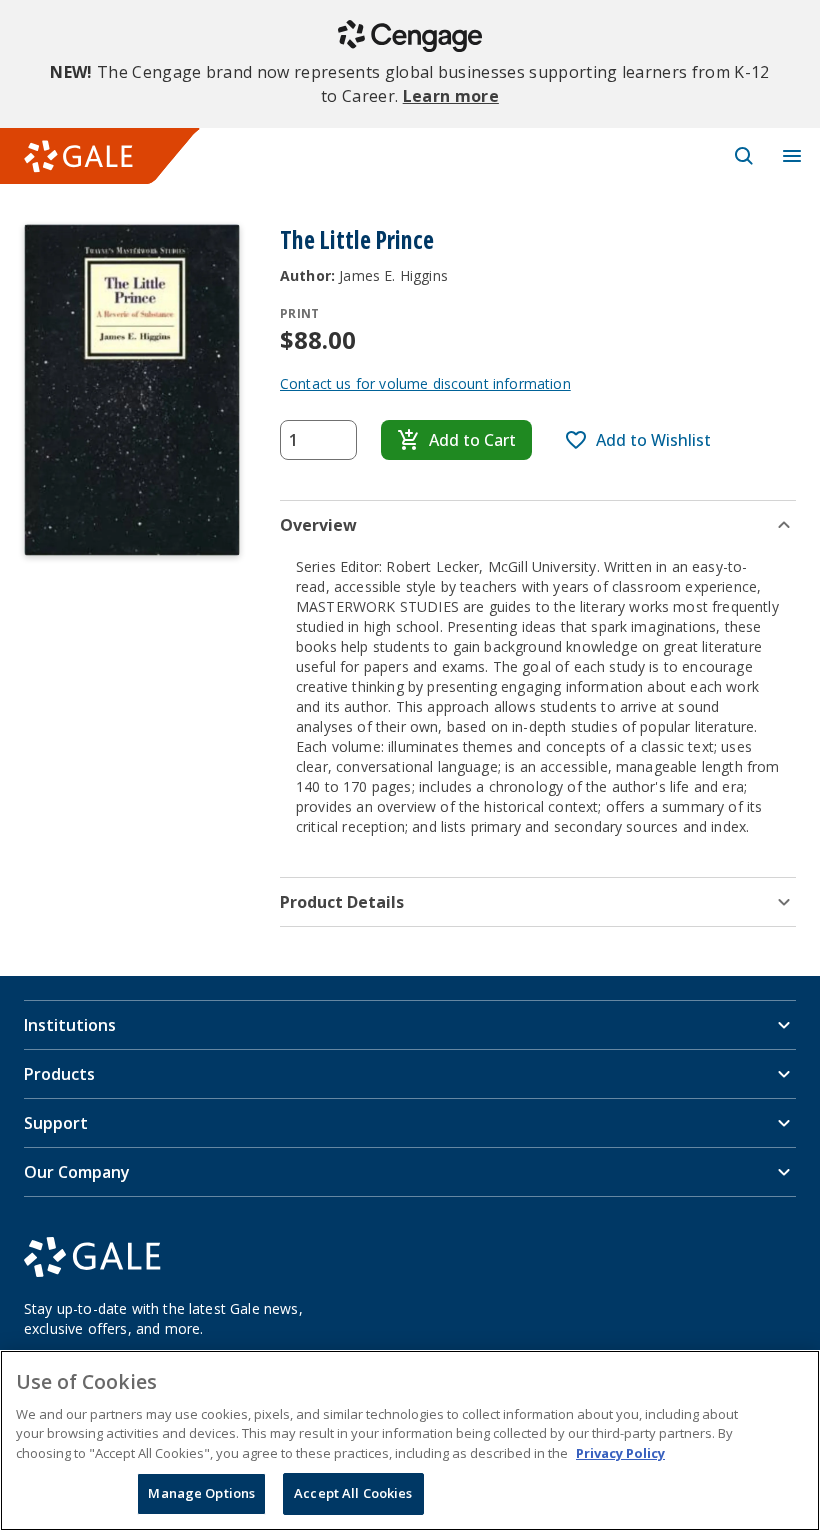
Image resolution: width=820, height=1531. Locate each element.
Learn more (451, 96)
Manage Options (201, 1493)
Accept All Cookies (353, 1493)
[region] (410, 1440)
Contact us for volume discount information (425, 383)
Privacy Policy (620, 1453)
